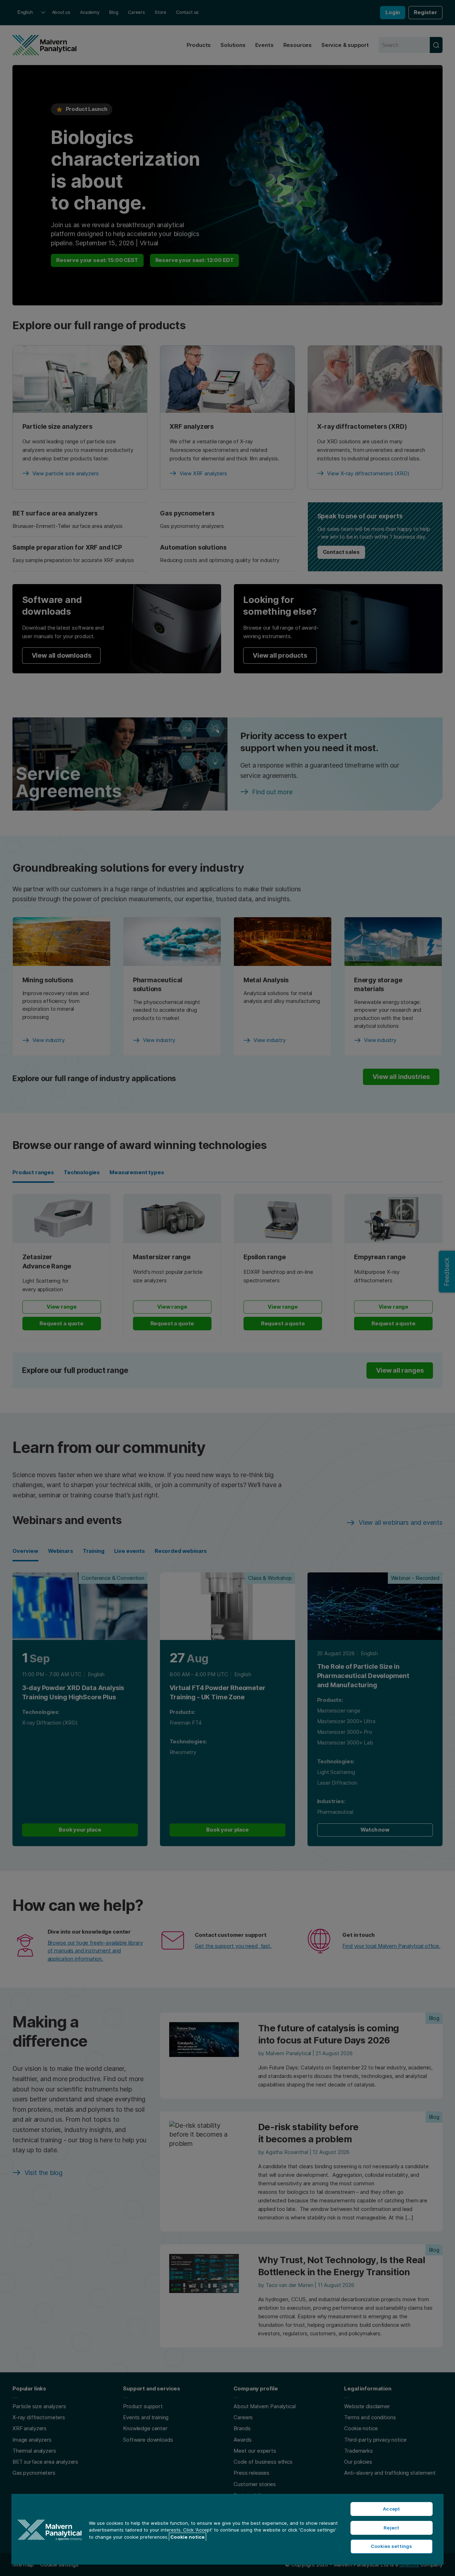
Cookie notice (188, 2537)
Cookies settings (391, 2546)
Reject (391, 2528)
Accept (391, 2509)
